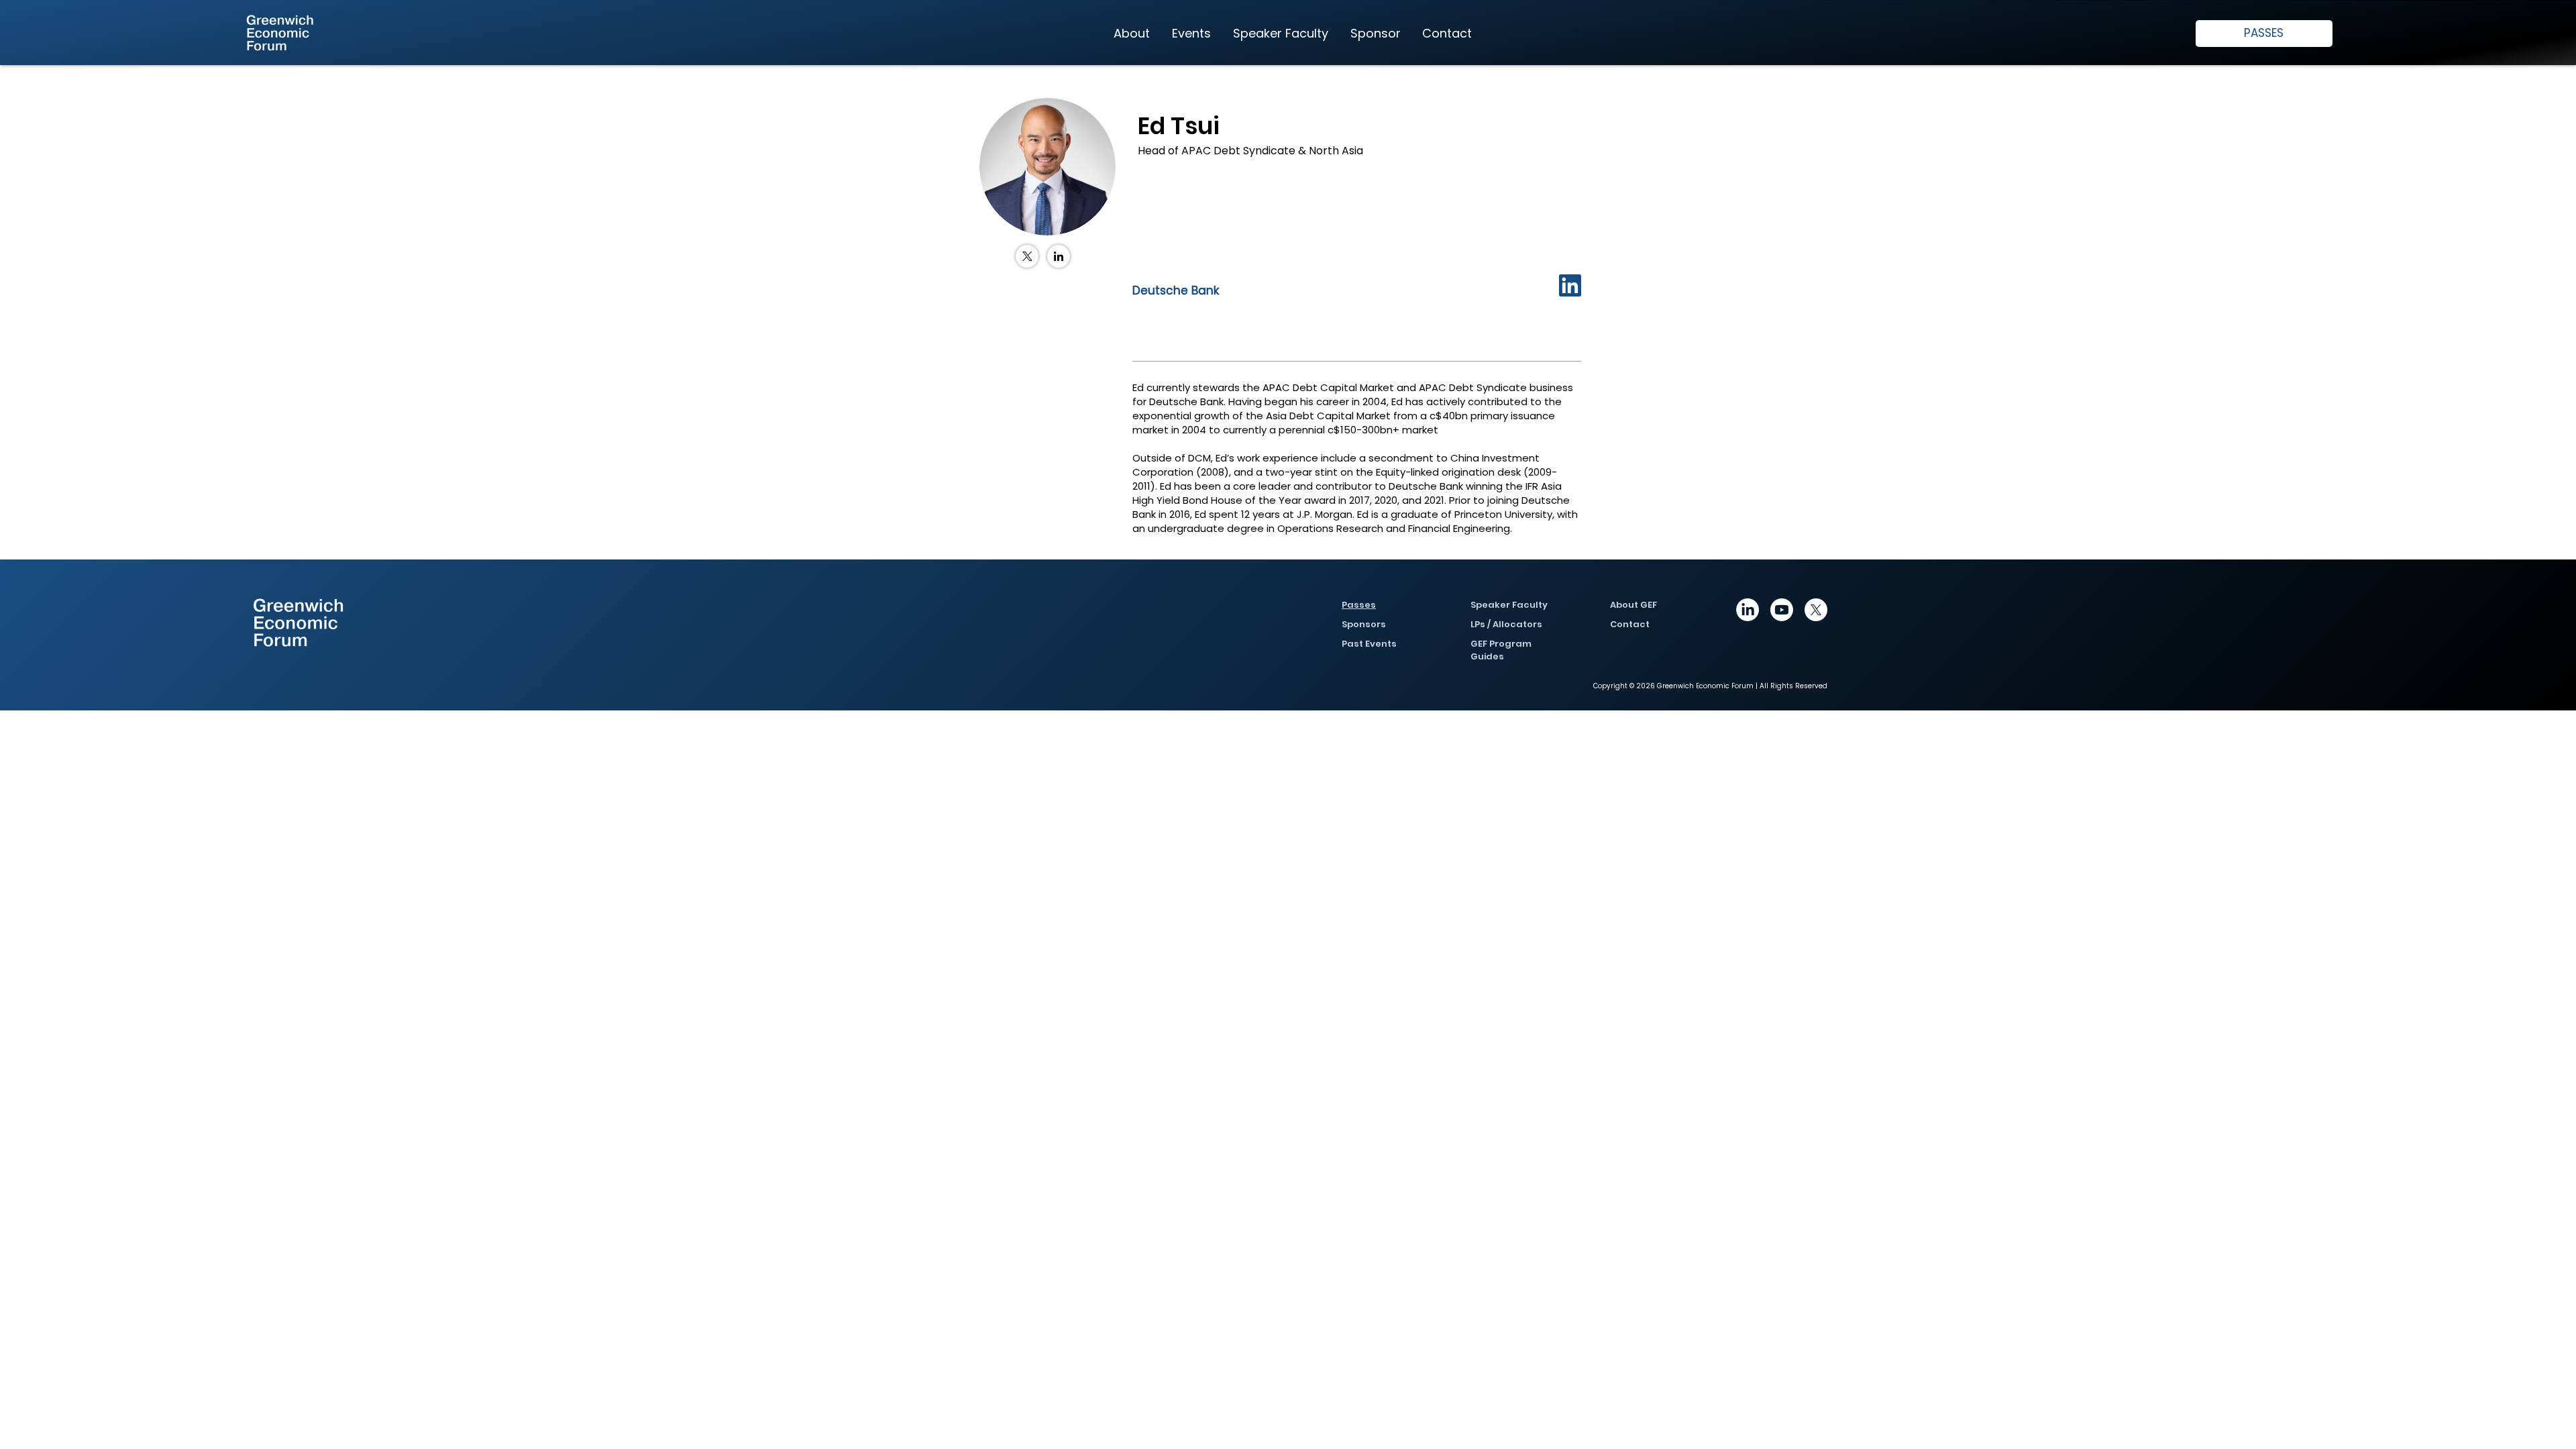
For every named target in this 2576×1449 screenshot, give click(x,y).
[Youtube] (1782, 610)
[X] (1816, 610)
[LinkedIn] (1059, 256)
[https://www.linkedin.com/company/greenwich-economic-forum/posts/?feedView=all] (1748, 610)
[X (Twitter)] (1027, 256)
